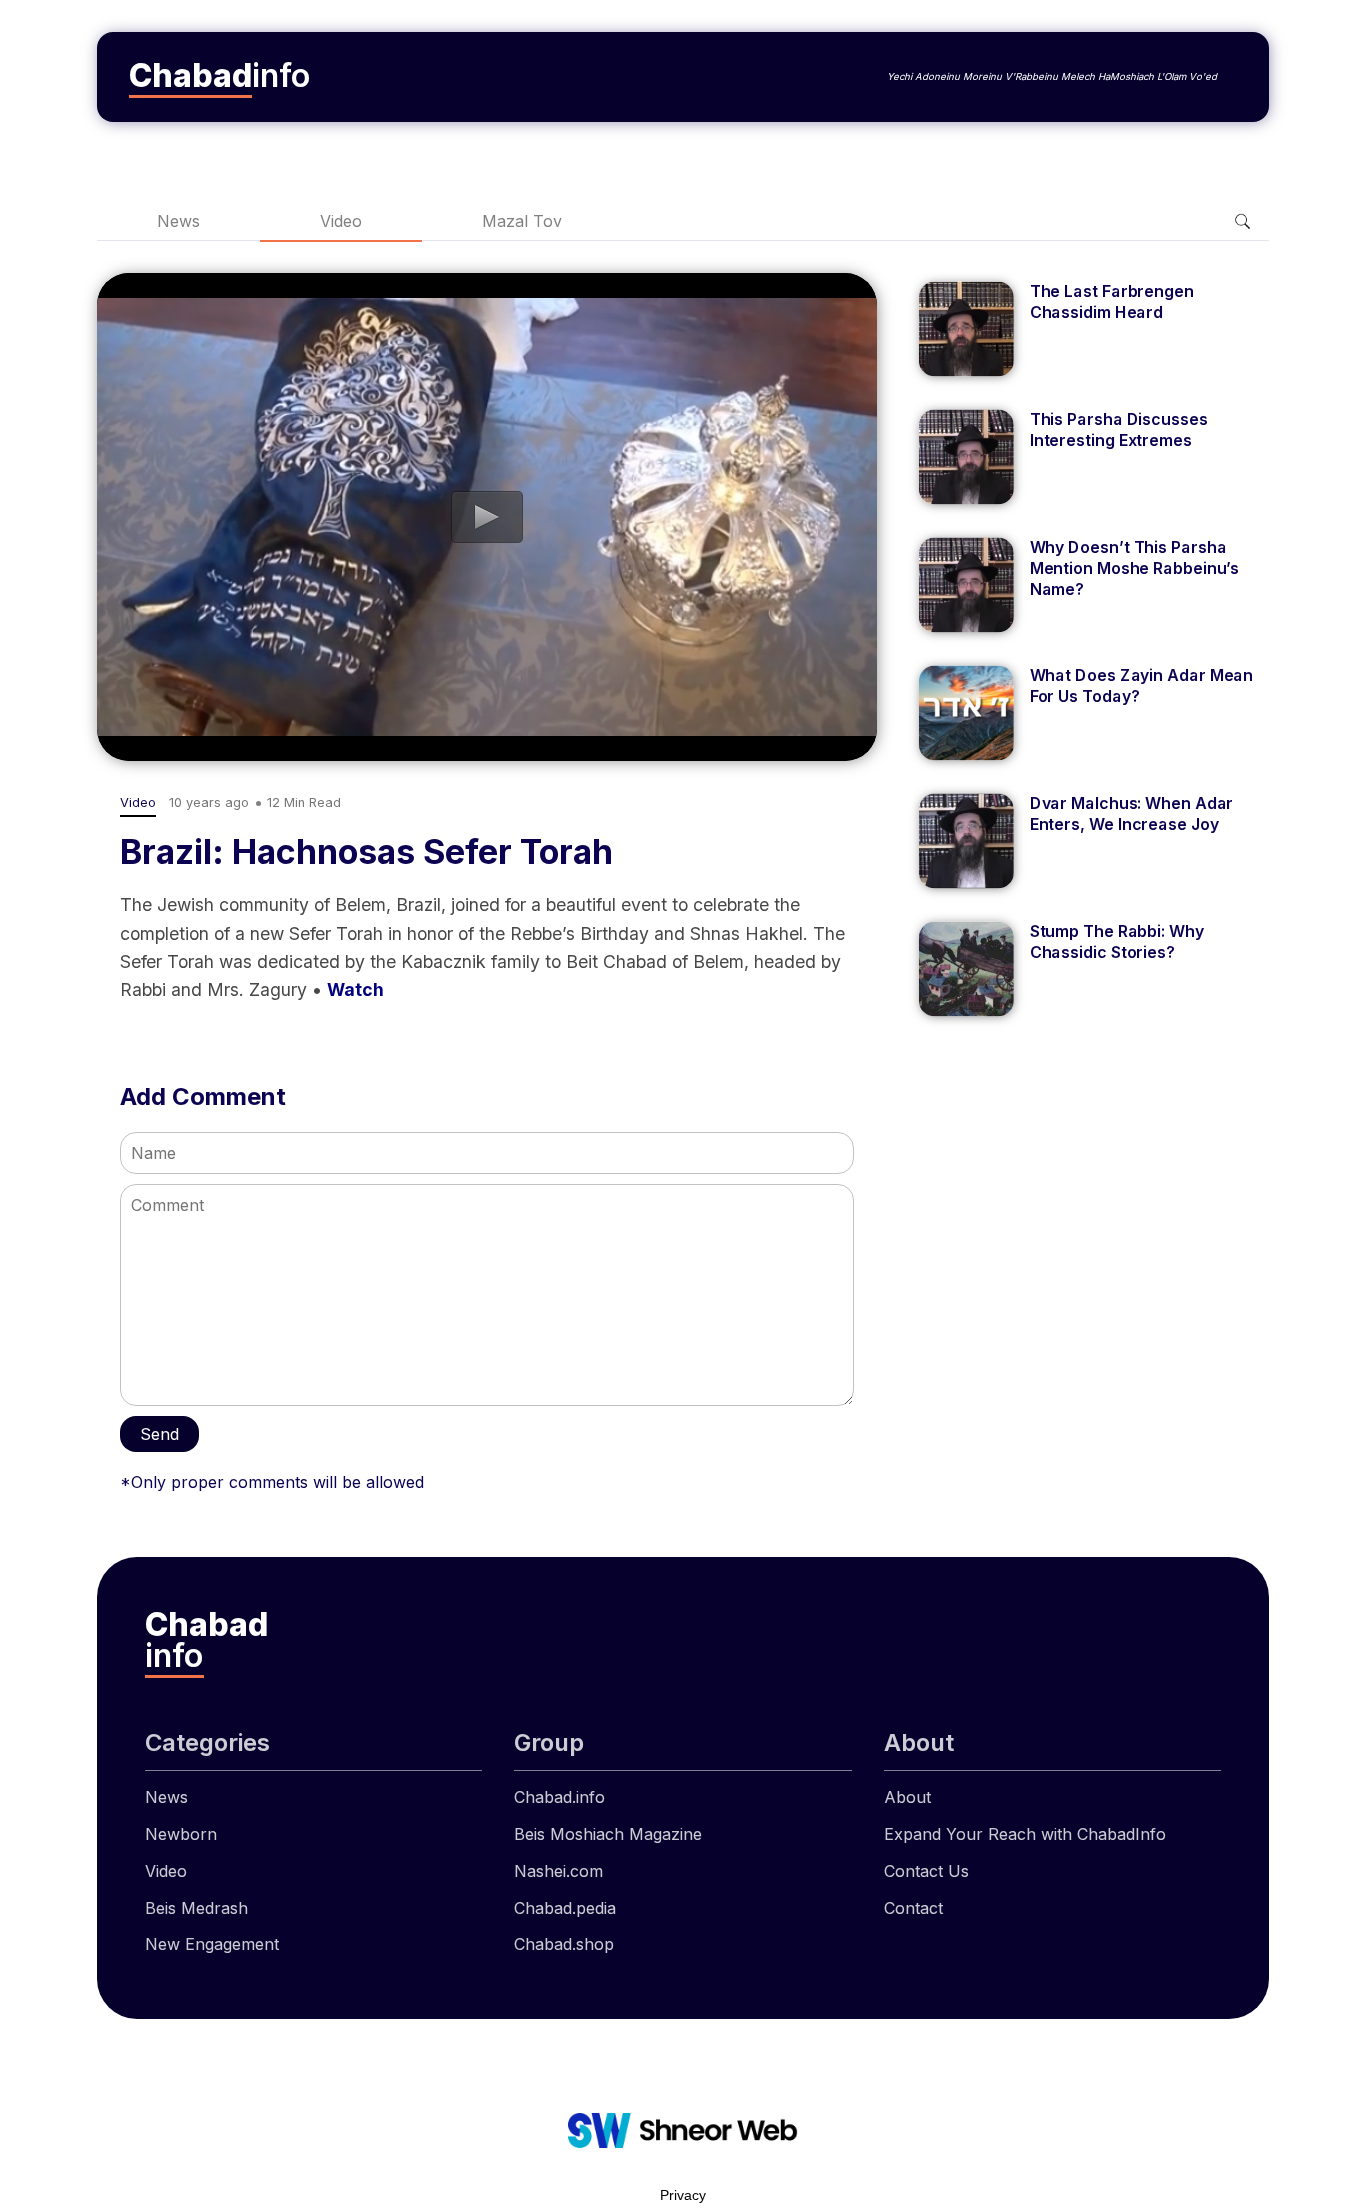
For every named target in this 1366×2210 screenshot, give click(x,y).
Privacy (683, 2195)
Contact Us (926, 1871)
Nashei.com (558, 1871)
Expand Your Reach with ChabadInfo (1025, 1834)
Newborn (181, 1834)
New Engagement (212, 1944)
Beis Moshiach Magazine (608, 1834)
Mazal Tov (522, 221)
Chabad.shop (564, 1944)
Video (341, 221)
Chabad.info (559, 1797)
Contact (913, 1908)
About (907, 1797)
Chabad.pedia (565, 1908)
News (178, 221)
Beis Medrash (196, 1908)
